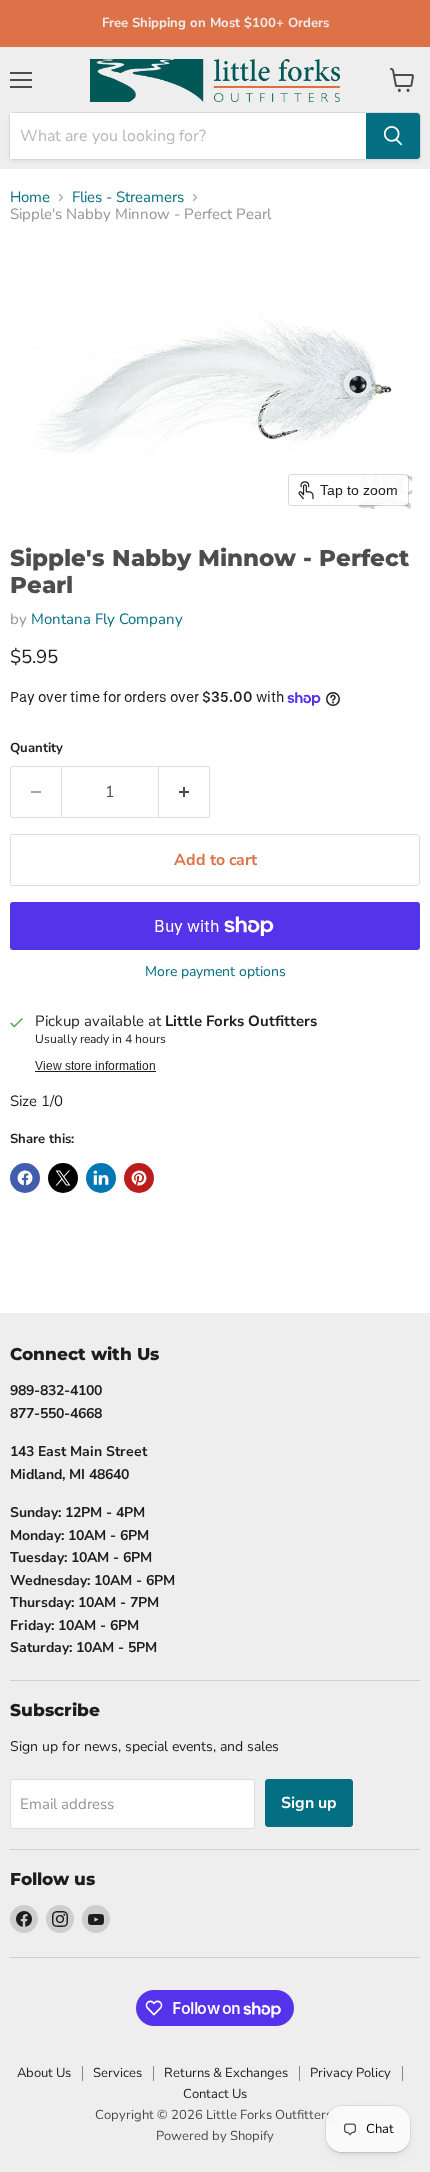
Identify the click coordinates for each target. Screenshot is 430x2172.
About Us (44, 2073)
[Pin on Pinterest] (139, 1178)
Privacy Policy (350, 2073)
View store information (95, 1066)
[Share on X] (63, 1178)
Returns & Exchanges (226, 2073)
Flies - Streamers (128, 197)
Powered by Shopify (215, 2136)
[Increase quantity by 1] (184, 792)
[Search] (393, 136)
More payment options (215, 972)
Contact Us (215, 2094)
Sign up (309, 1803)
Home (30, 197)
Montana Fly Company (107, 619)
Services (117, 2073)
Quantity (36, 748)
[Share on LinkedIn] (101, 1178)
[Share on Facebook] (25, 1178)
